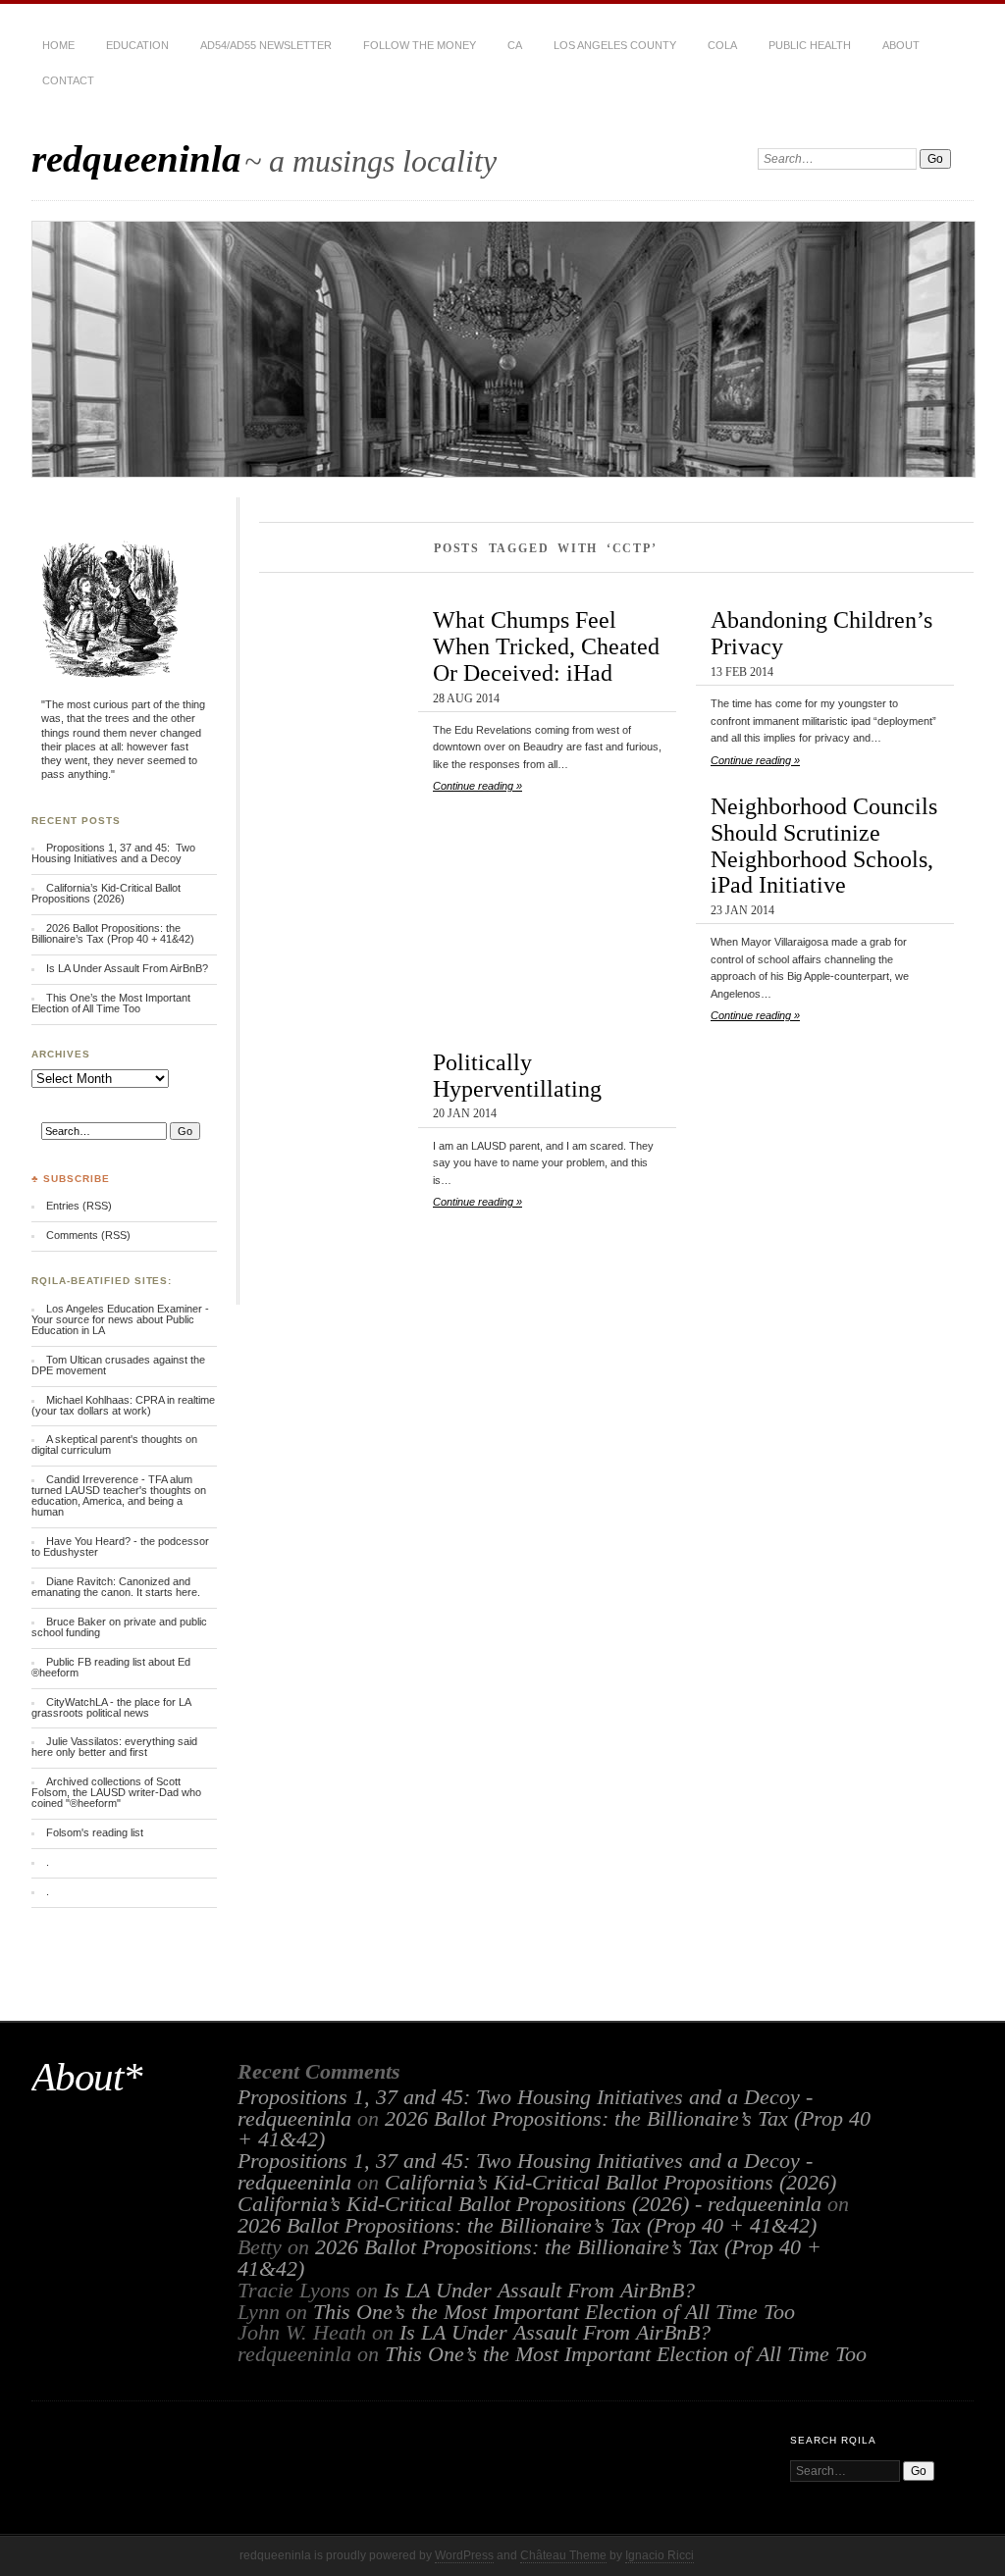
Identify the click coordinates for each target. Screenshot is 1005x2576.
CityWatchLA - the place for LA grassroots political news (111, 1707)
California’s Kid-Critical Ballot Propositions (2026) (106, 893)
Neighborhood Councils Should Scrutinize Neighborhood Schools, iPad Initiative (824, 845)
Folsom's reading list (95, 1832)
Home (58, 45)
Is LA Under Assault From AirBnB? (127, 968)
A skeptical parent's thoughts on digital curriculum (114, 1444)
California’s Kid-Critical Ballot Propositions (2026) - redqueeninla (529, 2204)
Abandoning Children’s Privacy (821, 633)
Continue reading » (477, 786)
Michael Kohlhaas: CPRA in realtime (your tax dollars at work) (123, 1405)
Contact (68, 80)
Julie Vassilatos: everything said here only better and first (114, 1747)
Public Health (810, 45)
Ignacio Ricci (660, 2555)
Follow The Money (420, 45)
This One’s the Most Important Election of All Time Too (111, 1003)
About (901, 45)
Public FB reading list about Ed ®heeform (111, 1667)
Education (137, 45)
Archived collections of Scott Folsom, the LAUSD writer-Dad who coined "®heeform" (116, 1792)
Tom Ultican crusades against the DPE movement (118, 1365)
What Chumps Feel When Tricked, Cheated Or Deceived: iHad (546, 646)
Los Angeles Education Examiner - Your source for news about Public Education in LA (120, 1319)
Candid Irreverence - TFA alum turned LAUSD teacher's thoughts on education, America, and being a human (119, 1495)
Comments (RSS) (88, 1235)
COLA (722, 45)
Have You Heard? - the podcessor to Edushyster (120, 1546)
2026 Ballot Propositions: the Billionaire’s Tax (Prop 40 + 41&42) (113, 933)
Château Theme (563, 2555)
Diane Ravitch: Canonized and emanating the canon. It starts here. (116, 1587)
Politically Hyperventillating (517, 1075)
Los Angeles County (615, 45)
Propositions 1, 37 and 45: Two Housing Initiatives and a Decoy (113, 853)
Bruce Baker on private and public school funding (119, 1627)
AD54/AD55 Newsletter (266, 45)
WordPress (464, 2555)
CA (515, 45)
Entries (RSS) (79, 1206)
